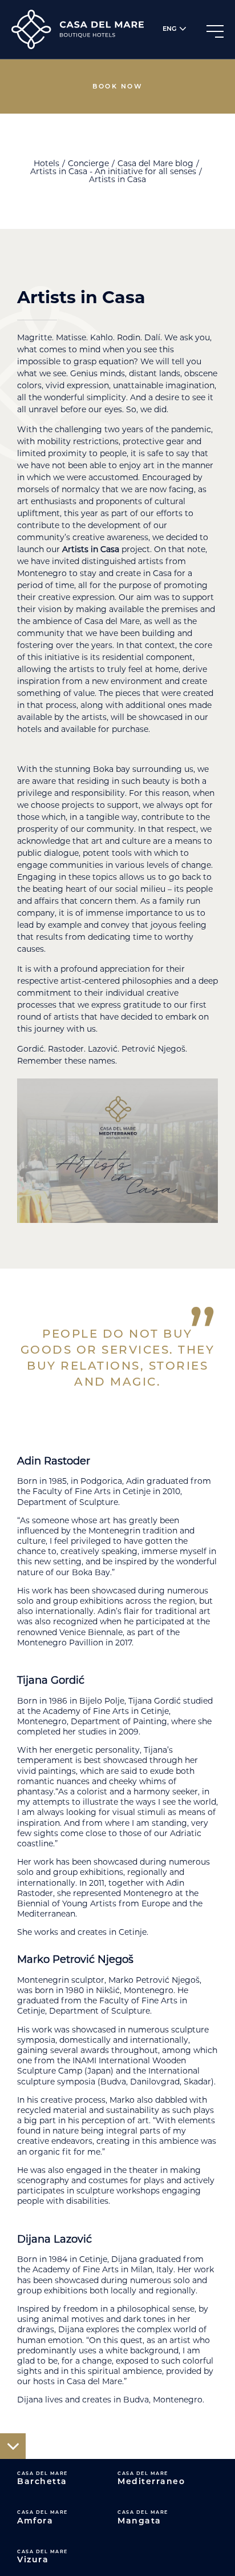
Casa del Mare (42, 2478)
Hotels (46, 163)
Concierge (88, 163)
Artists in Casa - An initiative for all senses (113, 171)
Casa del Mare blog (155, 163)
